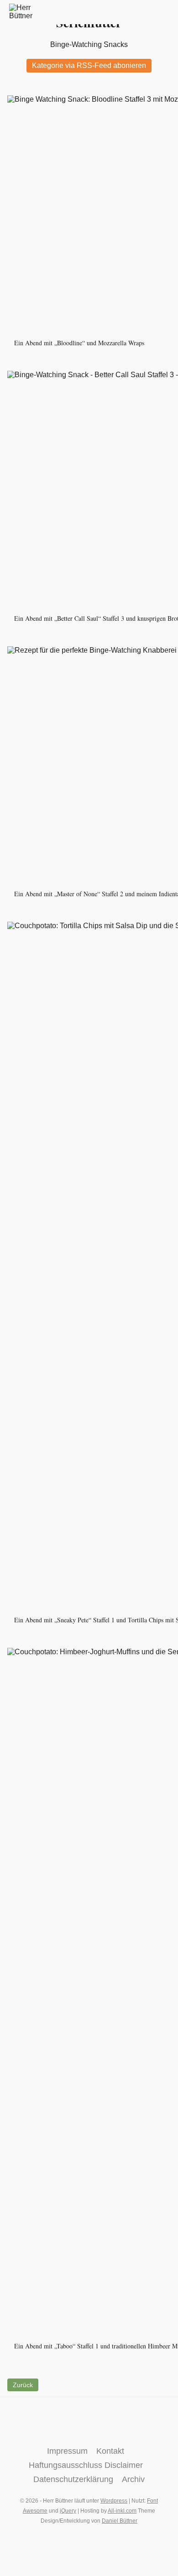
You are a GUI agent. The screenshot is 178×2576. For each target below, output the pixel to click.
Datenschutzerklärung (73, 2479)
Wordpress (114, 2501)
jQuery (68, 2511)
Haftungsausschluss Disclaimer (86, 2465)
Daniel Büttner (120, 2521)
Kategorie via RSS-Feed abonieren (89, 65)
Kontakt (110, 2451)
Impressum (67, 2451)
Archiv (133, 2479)
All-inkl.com (122, 2511)
